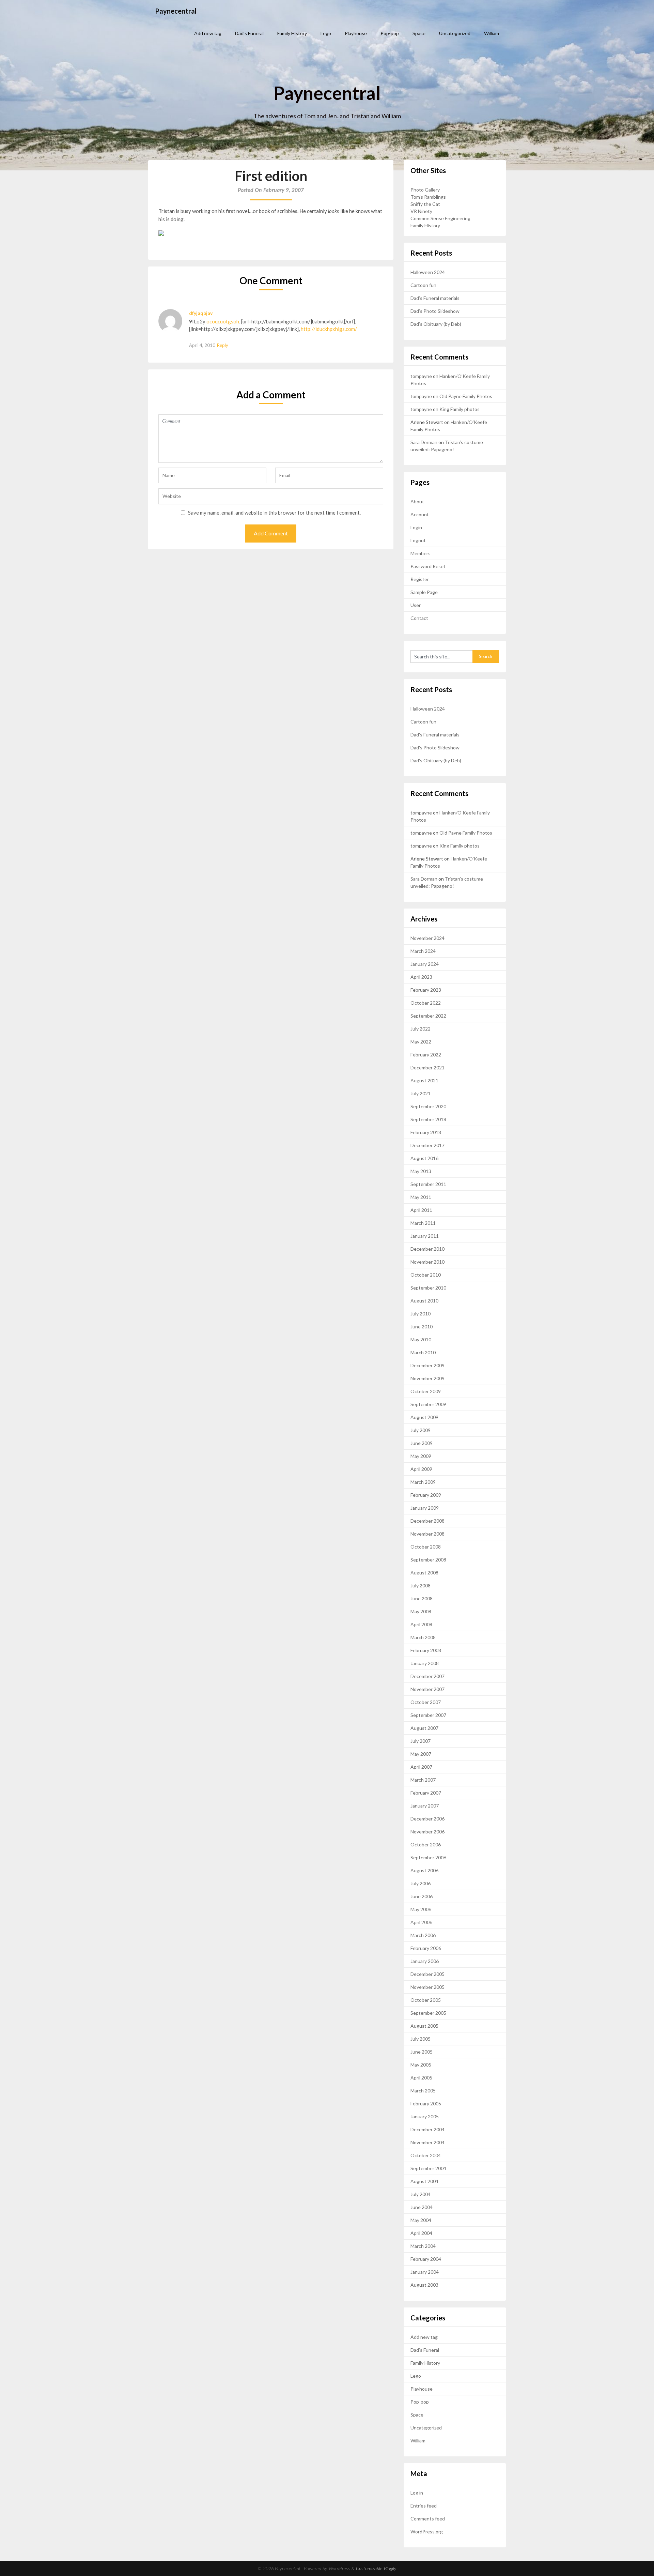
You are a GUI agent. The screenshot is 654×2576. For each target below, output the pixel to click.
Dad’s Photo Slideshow (435, 311)
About (417, 501)
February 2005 (426, 2104)
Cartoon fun (423, 285)
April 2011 (421, 1210)
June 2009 (422, 1443)
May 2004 (421, 2220)
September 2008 (428, 1560)
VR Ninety (421, 211)
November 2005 (427, 1987)
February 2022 (426, 1055)
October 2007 (426, 1702)
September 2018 (428, 1119)
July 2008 (421, 1586)
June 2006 (422, 1896)
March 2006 (423, 1935)
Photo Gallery (425, 190)
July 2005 (421, 2039)
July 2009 (421, 1430)
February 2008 (426, 1650)
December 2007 (427, 1676)
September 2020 (428, 1106)
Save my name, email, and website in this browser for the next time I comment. (274, 513)
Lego (326, 33)
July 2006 (421, 1883)
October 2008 (426, 1547)
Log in (417, 2493)
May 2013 (421, 1171)
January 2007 (425, 1806)
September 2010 (428, 1288)
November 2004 (427, 2142)
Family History (292, 33)
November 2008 (427, 1534)
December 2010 (427, 1249)
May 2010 (421, 1339)
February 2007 (426, 1793)
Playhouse (356, 33)
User (416, 605)
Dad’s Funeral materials (435, 298)
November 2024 (427, 938)
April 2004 (421, 2233)
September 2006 (428, 1857)
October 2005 (426, 2000)
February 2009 (426, 1495)
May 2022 (421, 1042)
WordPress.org (427, 2532)
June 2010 (422, 1327)
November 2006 (427, 1832)
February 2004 (426, 2259)
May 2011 (421, 1197)
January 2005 (425, 2116)
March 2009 (423, 1482)
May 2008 (421, 1611)
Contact (419, 618)
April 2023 (421, 977)
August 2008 (424, 1573)
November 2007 (427, 1689)
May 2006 (421, 1909)
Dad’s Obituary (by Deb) (436, 324)
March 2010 (423, 1352)
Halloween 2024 (428, 272)
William (492, 33)
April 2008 (421, 1624)
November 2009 (427, 1378)
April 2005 (421, 2078)
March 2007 (423, 1780)
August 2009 (424, 1417)
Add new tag (208, 33)
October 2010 (426, 1275)
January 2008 (425, 1663)
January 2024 (425, 964)
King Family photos (460, 409)
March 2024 (423, 951)
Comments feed (428, 2519)
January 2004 (425, 2272)
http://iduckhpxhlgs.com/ (329, 329)
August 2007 (424, 1728)
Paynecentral (176, 11)
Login (416, 527)
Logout (418, 540)
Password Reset (428, 566)
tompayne (421, 376)
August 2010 (424, 1301)
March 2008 (423, 1637)
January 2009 (425, 1508)
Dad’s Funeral (249, 33)
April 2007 (421, 1767)
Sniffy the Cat (425, 204)
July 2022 (421, 1029)
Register (420, 579)
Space (419, 33)
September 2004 (428, 2168)
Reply (223, 345)
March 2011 (423, 1223)
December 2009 (427, 1365)
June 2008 (422, 1598)
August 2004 (424, 2181)
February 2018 (426, 1132)
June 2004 (422, 2207)
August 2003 (424, 2285)
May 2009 (421, 1456)
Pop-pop (390, 33)
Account (420, 514)
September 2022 (428, 1016)
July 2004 (421, 2194)
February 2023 (426, 990)
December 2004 (427, 2129)
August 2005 (424, 2026)
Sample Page (424, 592)
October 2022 (426, 1003)
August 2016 (424, 1158)
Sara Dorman (424, 442)
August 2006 (424, 1870)
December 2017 (427, 1145)
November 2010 (427, 1262)
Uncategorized (455, 33)
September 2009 (428, 1404)
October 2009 (426, 1391)
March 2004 (423, 2246)
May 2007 (421, 1754)
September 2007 (428, 1715)
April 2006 (421, 1922)
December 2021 (427, 1068)
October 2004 (426, 2155)
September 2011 (428, 1184)
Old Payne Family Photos (466, 396)
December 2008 (427, 1521)
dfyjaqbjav (201, 313)
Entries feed (424, 2506)
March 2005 (423, 2091)
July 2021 (421, 1093)
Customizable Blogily (376, 2569)
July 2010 (421, 1314)
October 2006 (426, 1845)
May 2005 (421, 2065)
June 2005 (422, 2052)
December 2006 (427, 1819)
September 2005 (428, 2013)
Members (421, 553)
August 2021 (424, 1080)
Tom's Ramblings (428, 197)
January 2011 (425, 1236)
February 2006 (426, 1948)
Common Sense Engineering (440, 218)
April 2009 (421, 1469)
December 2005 (427, 1974)
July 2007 (421, 1741)
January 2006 (425, 1961)
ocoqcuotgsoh (223, 321)
